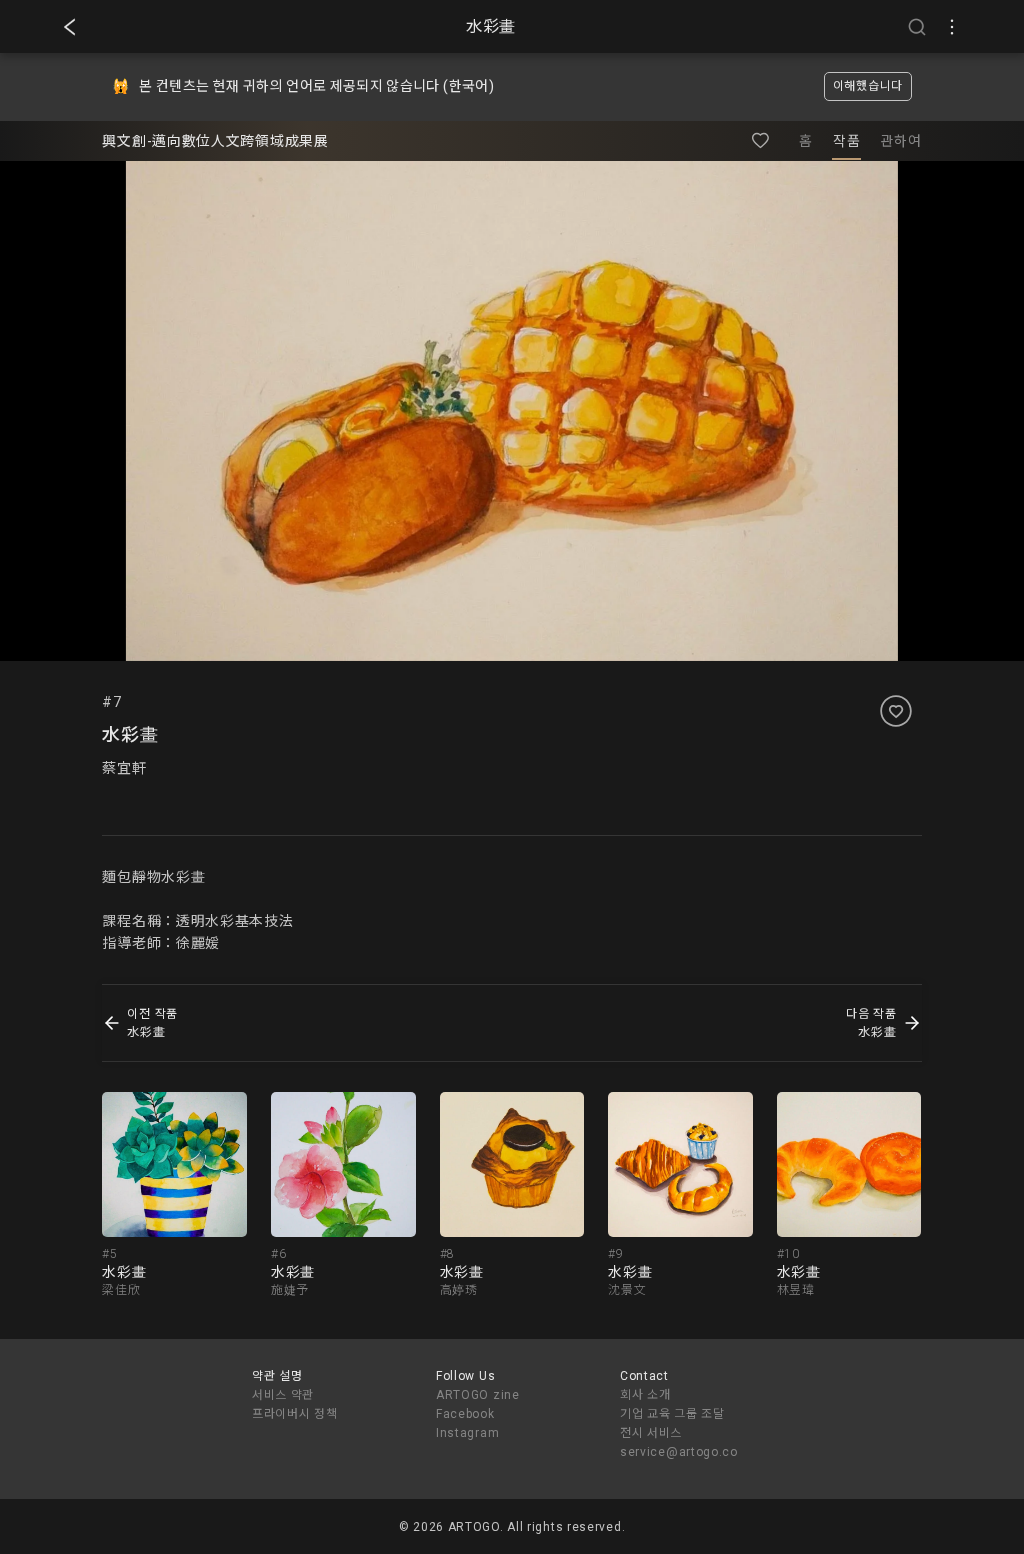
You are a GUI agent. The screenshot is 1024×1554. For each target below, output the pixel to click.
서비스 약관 (283, 1395)
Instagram (467, 1433)
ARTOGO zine (478, 1395)
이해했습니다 (868, 86)
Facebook (465, 1414)
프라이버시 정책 (295, 1414)
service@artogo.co (679, 1452)
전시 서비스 (651, 1433)
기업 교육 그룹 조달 (672, 1414)
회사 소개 (645, 1395)
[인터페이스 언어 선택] (952, 27)
